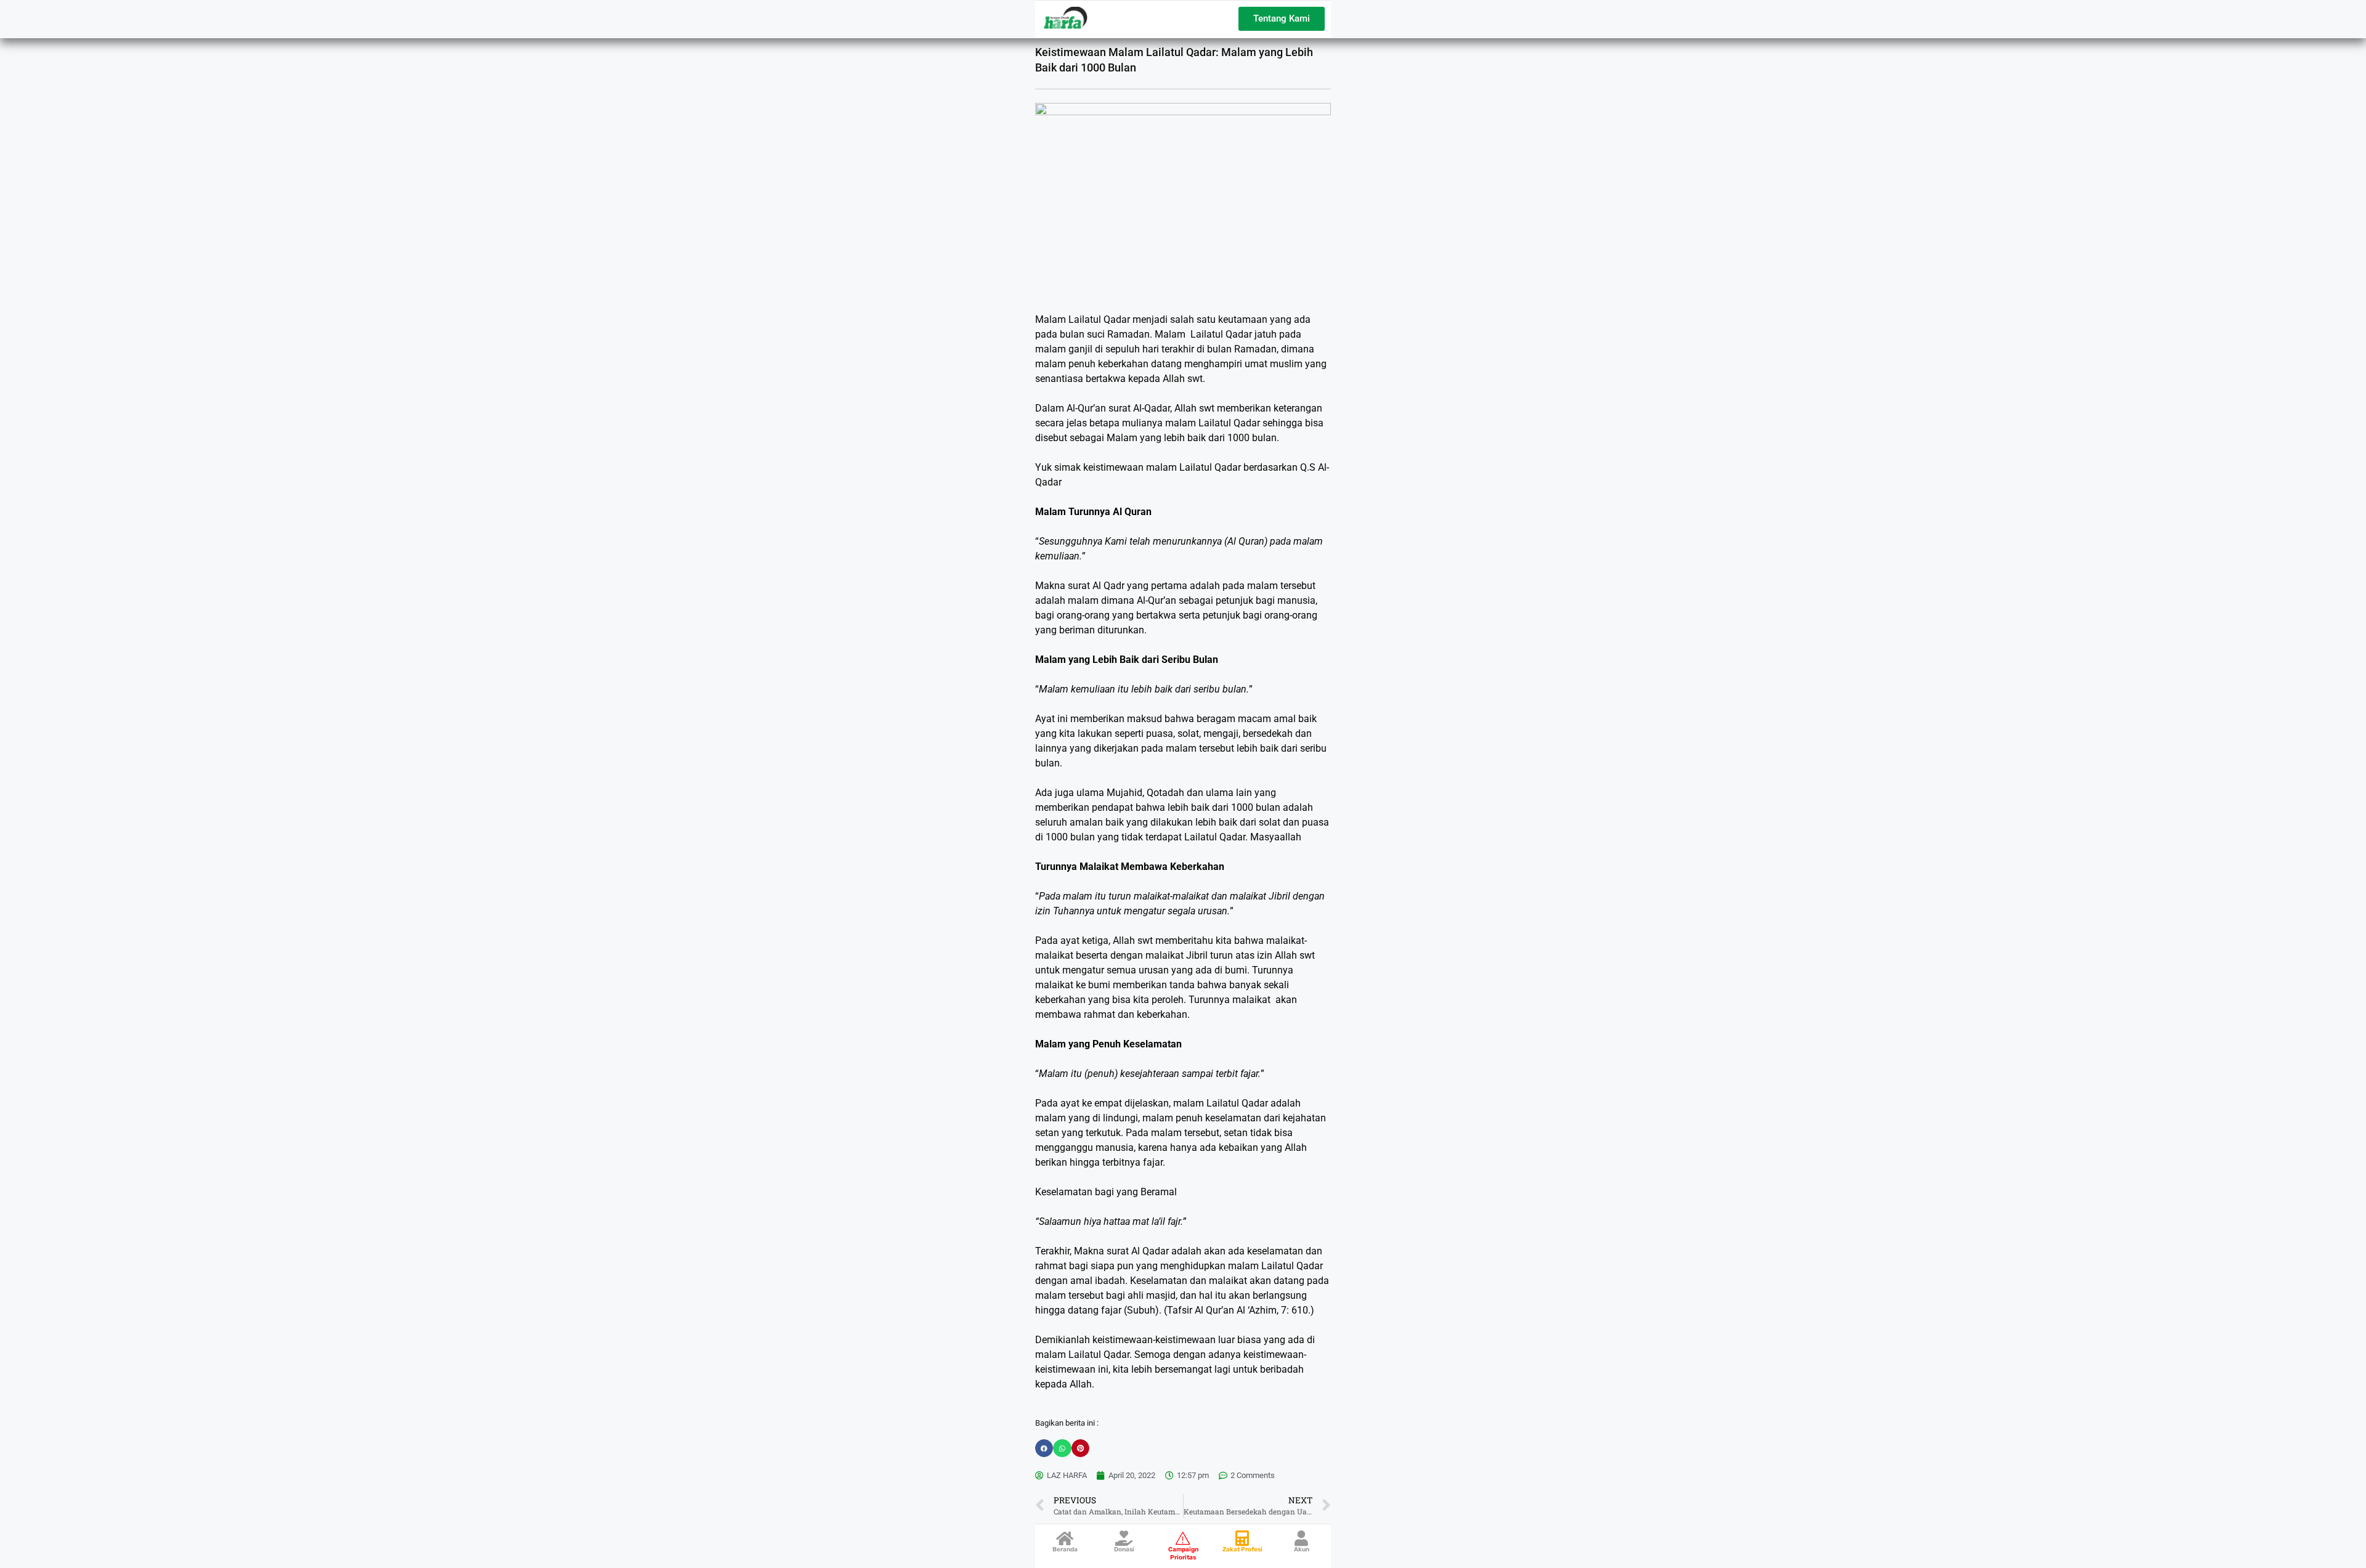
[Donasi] (1124, 1538)
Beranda (1065, 1550)
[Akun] (1302, 1538)
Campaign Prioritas (1183, 1554)
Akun (1302, 1550)
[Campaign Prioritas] (1183, 1538)
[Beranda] (1065, 1538)
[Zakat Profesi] (1242, 1538)
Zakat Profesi (1242, 1550)
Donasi (1124, 1550)
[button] (1044, 1448)
